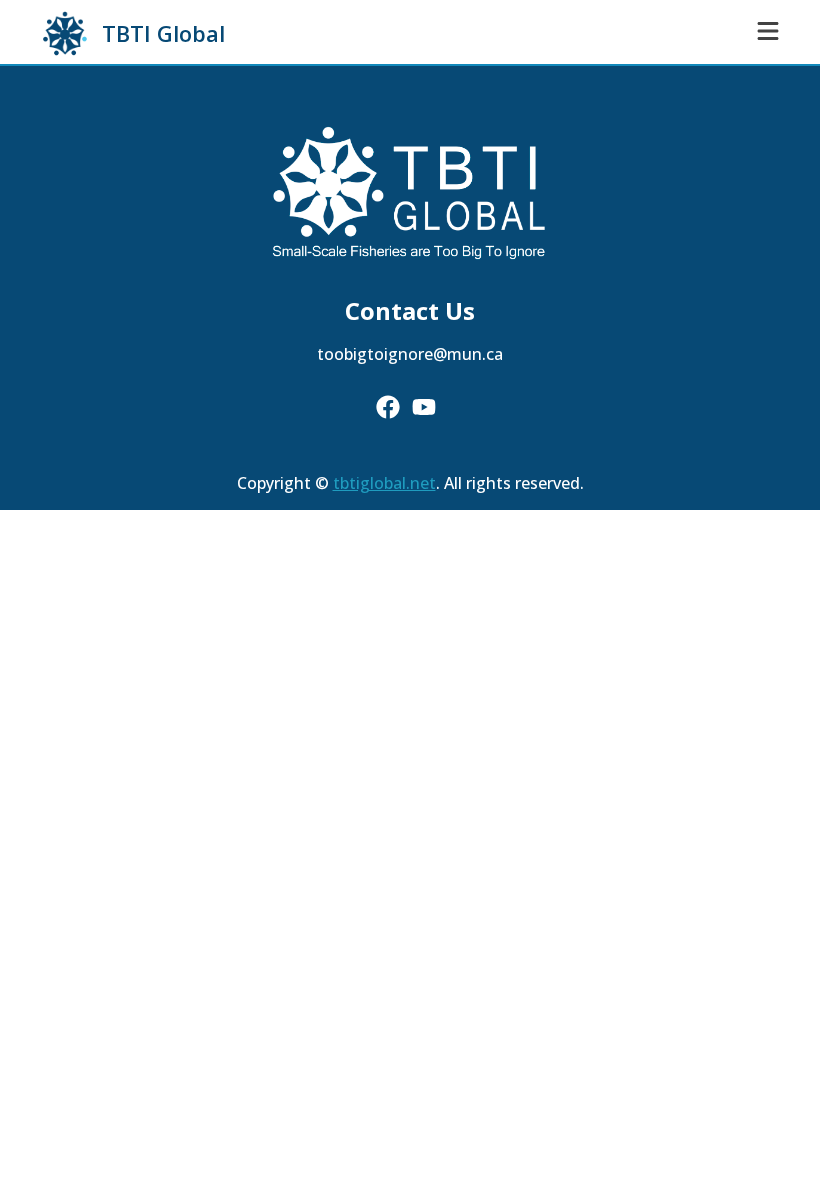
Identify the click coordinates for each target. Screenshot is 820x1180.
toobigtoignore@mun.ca (410, 354)
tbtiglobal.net (384, 483)
